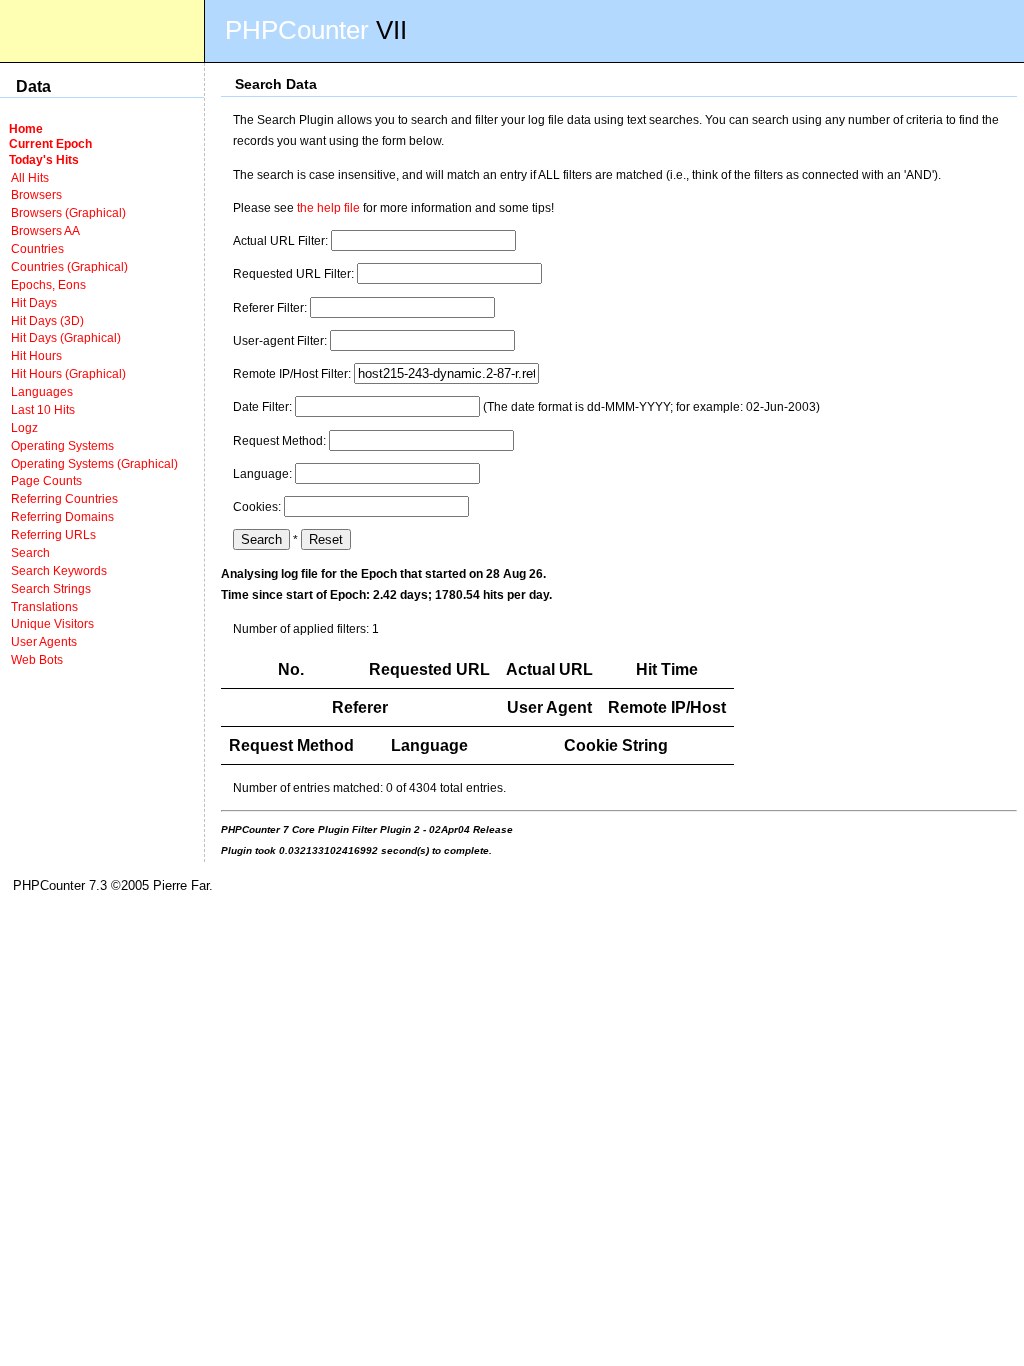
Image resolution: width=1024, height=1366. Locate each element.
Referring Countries (64, 498)
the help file (328, 207)
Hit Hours (36, 355)
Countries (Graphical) (69, 266)
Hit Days (34, 302)
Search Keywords (59, 570)
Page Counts (46, 480)
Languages (42, 391)
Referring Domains (62, 516)
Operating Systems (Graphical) (94, 463)
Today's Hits (44, 159)
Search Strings (51, 588)
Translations (44, 606)
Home (26, 128)
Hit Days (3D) (47, 320)
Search (30, 552)
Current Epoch (50, 143)
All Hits (30, 177)
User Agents (44, 641)
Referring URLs (53, 534)
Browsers (36, 194)
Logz (24, 427)
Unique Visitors (52, 623)
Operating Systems (62, 445)
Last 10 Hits (43, 409)
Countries (37, 248)
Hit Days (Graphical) (66, 337)
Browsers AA (45, 230)
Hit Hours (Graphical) (68, 373)
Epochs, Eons (48, 284)
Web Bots (37, 659)
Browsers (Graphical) (68, 212)
